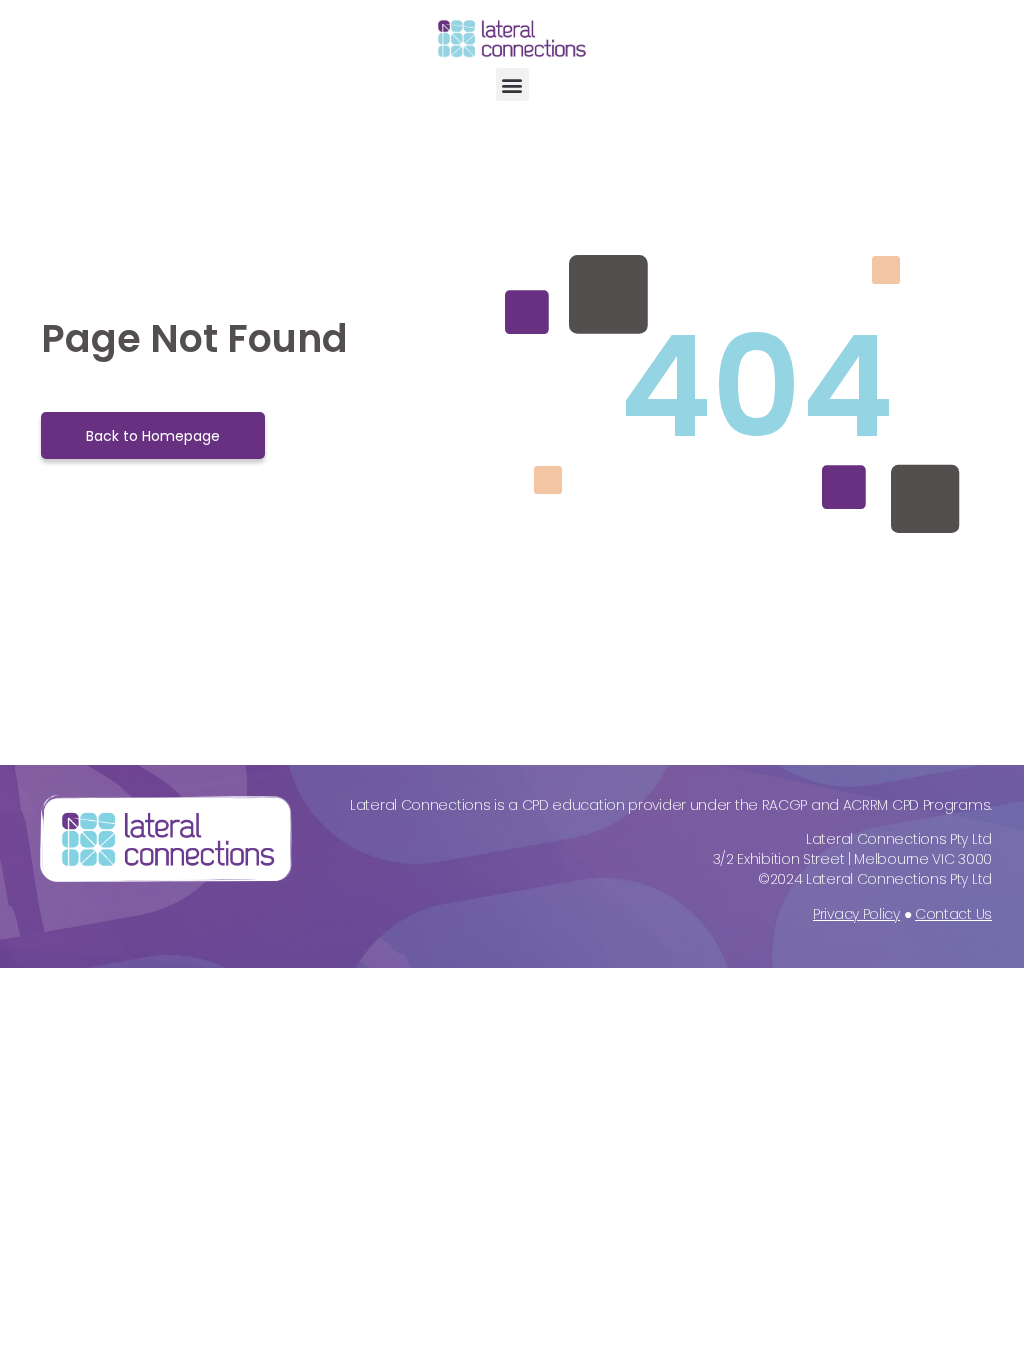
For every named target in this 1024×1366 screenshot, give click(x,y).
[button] (512, 84)
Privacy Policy (856, 914)
